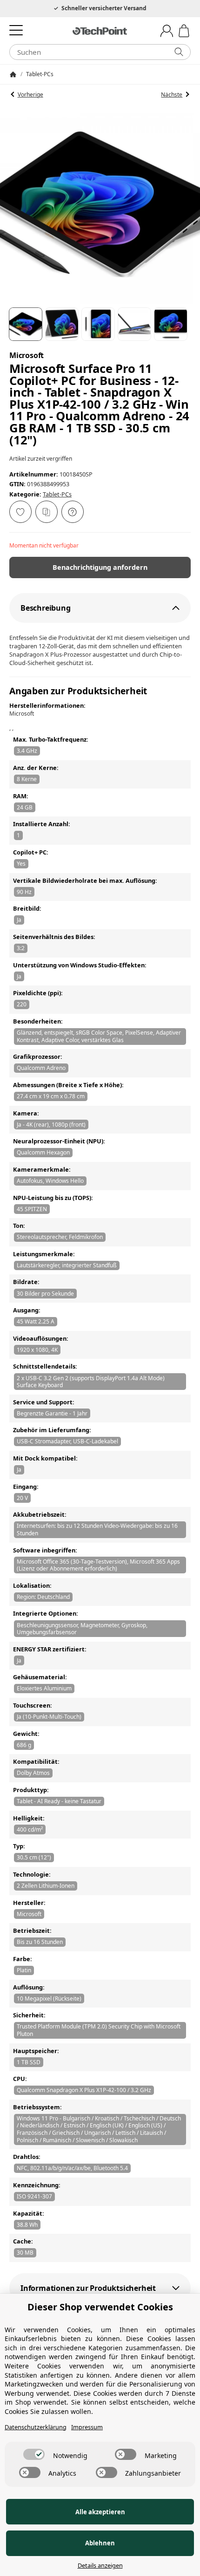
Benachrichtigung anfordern (100, 567)
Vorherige (30, 95)
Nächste (172, 95)
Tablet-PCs (57, 494)
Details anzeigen (100, 2566)
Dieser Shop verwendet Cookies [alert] (100, 2307)
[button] (26, 324)
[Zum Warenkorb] (184, 31)
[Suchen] (179, 52)
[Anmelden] (167, 31)
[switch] (34, 2454)
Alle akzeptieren (100, 2512)
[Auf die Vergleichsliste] (47, 512)
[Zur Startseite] (100, 31)
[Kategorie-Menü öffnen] (16, 30)
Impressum (87, 2427)
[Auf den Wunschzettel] (20, 512)
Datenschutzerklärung (36, 2427)
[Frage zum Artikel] (73, 512)
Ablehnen (100, 2543)
